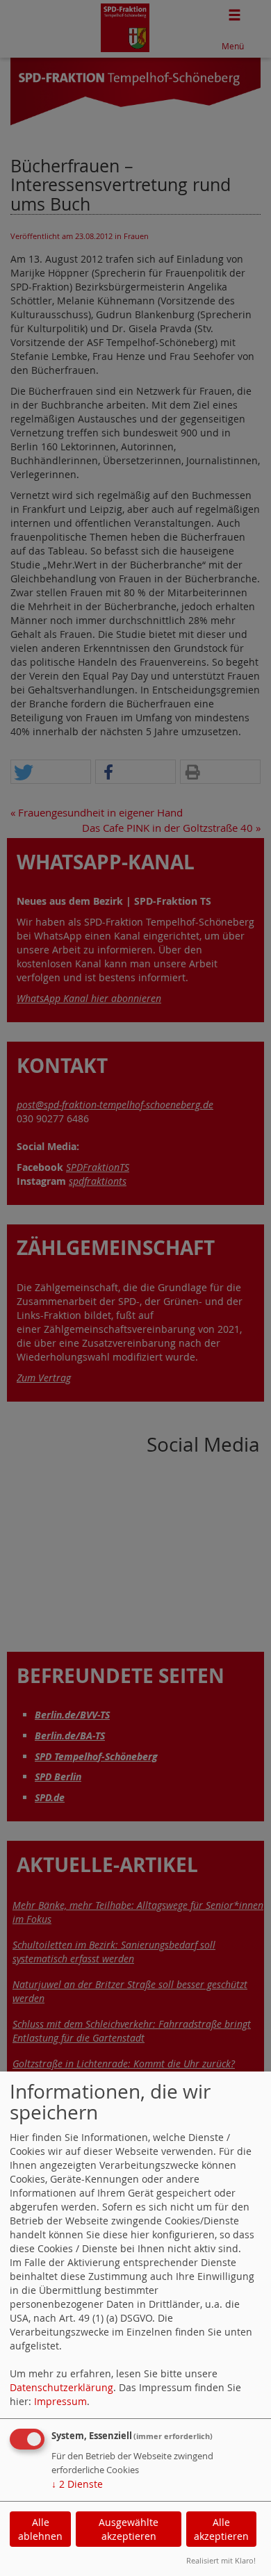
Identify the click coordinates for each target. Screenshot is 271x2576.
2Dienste (77, 2484)
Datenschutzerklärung (61, 2387)
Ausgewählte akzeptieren (129, 2529)
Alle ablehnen (40, 2529)
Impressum (60, 2401)
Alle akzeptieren (221, 2529)
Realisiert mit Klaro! (221, 2560)
